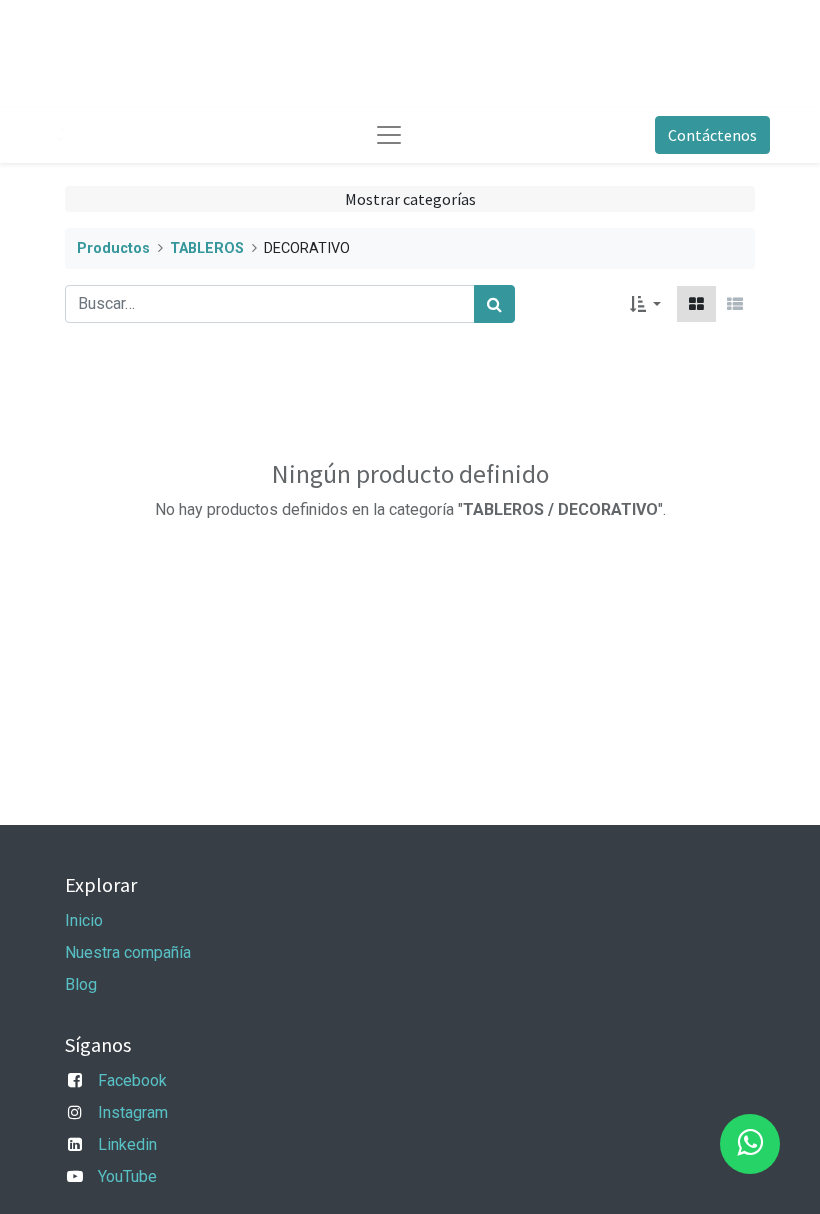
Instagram (133, 1112)
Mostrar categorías (410, 199)
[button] (645, 304)
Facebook (132, 1080)
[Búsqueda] (494, 304)
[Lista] (735, 304)
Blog (81, 984)
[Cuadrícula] (696, 304)
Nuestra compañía (128, 952)
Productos (113, 248)
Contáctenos (712, 135)
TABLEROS (207, 248)
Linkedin (127, 1144)
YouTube (127, 1176)
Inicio (84, 920)
